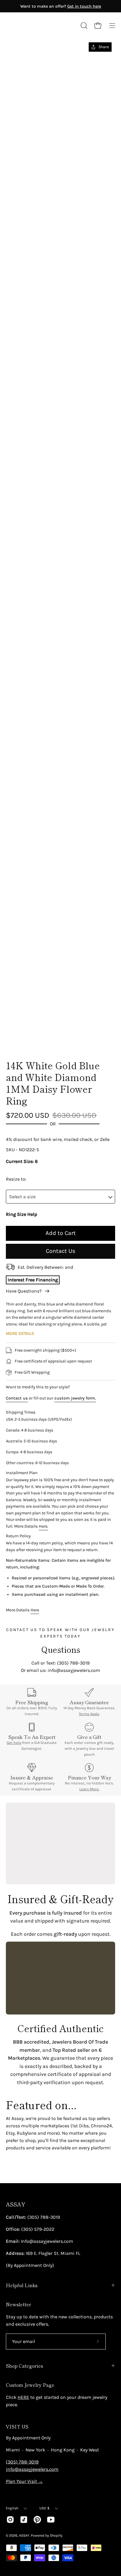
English (12, 2508)
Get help (14, 1743)
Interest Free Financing (33, 1280)
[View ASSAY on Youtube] (51, 2520)
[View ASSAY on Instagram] (10, 2520)
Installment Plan (22, 1473)
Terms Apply (89, 1714)
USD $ (44, 2508)
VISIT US (17, 2426)
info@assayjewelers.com (32, 2469)
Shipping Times (21, 1412)
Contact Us (61, 1251)
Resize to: (16, 1179)
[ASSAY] (32, 26)
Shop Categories (25, 2366)
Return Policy (18, 1536)
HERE (23, 2397)
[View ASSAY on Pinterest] (37, 2520)
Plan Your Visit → (24, 2481)
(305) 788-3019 (22, 2462)
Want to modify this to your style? (38, 1387)
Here (35, 1610)
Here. (43, 1526)
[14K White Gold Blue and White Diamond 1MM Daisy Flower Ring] (19, 1039)
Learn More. (89, 1789)
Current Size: (20, 1161)
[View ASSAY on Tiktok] (24, 2520)
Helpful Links (22, 2285)
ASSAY (16, 2204)
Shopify (56, 2535)
